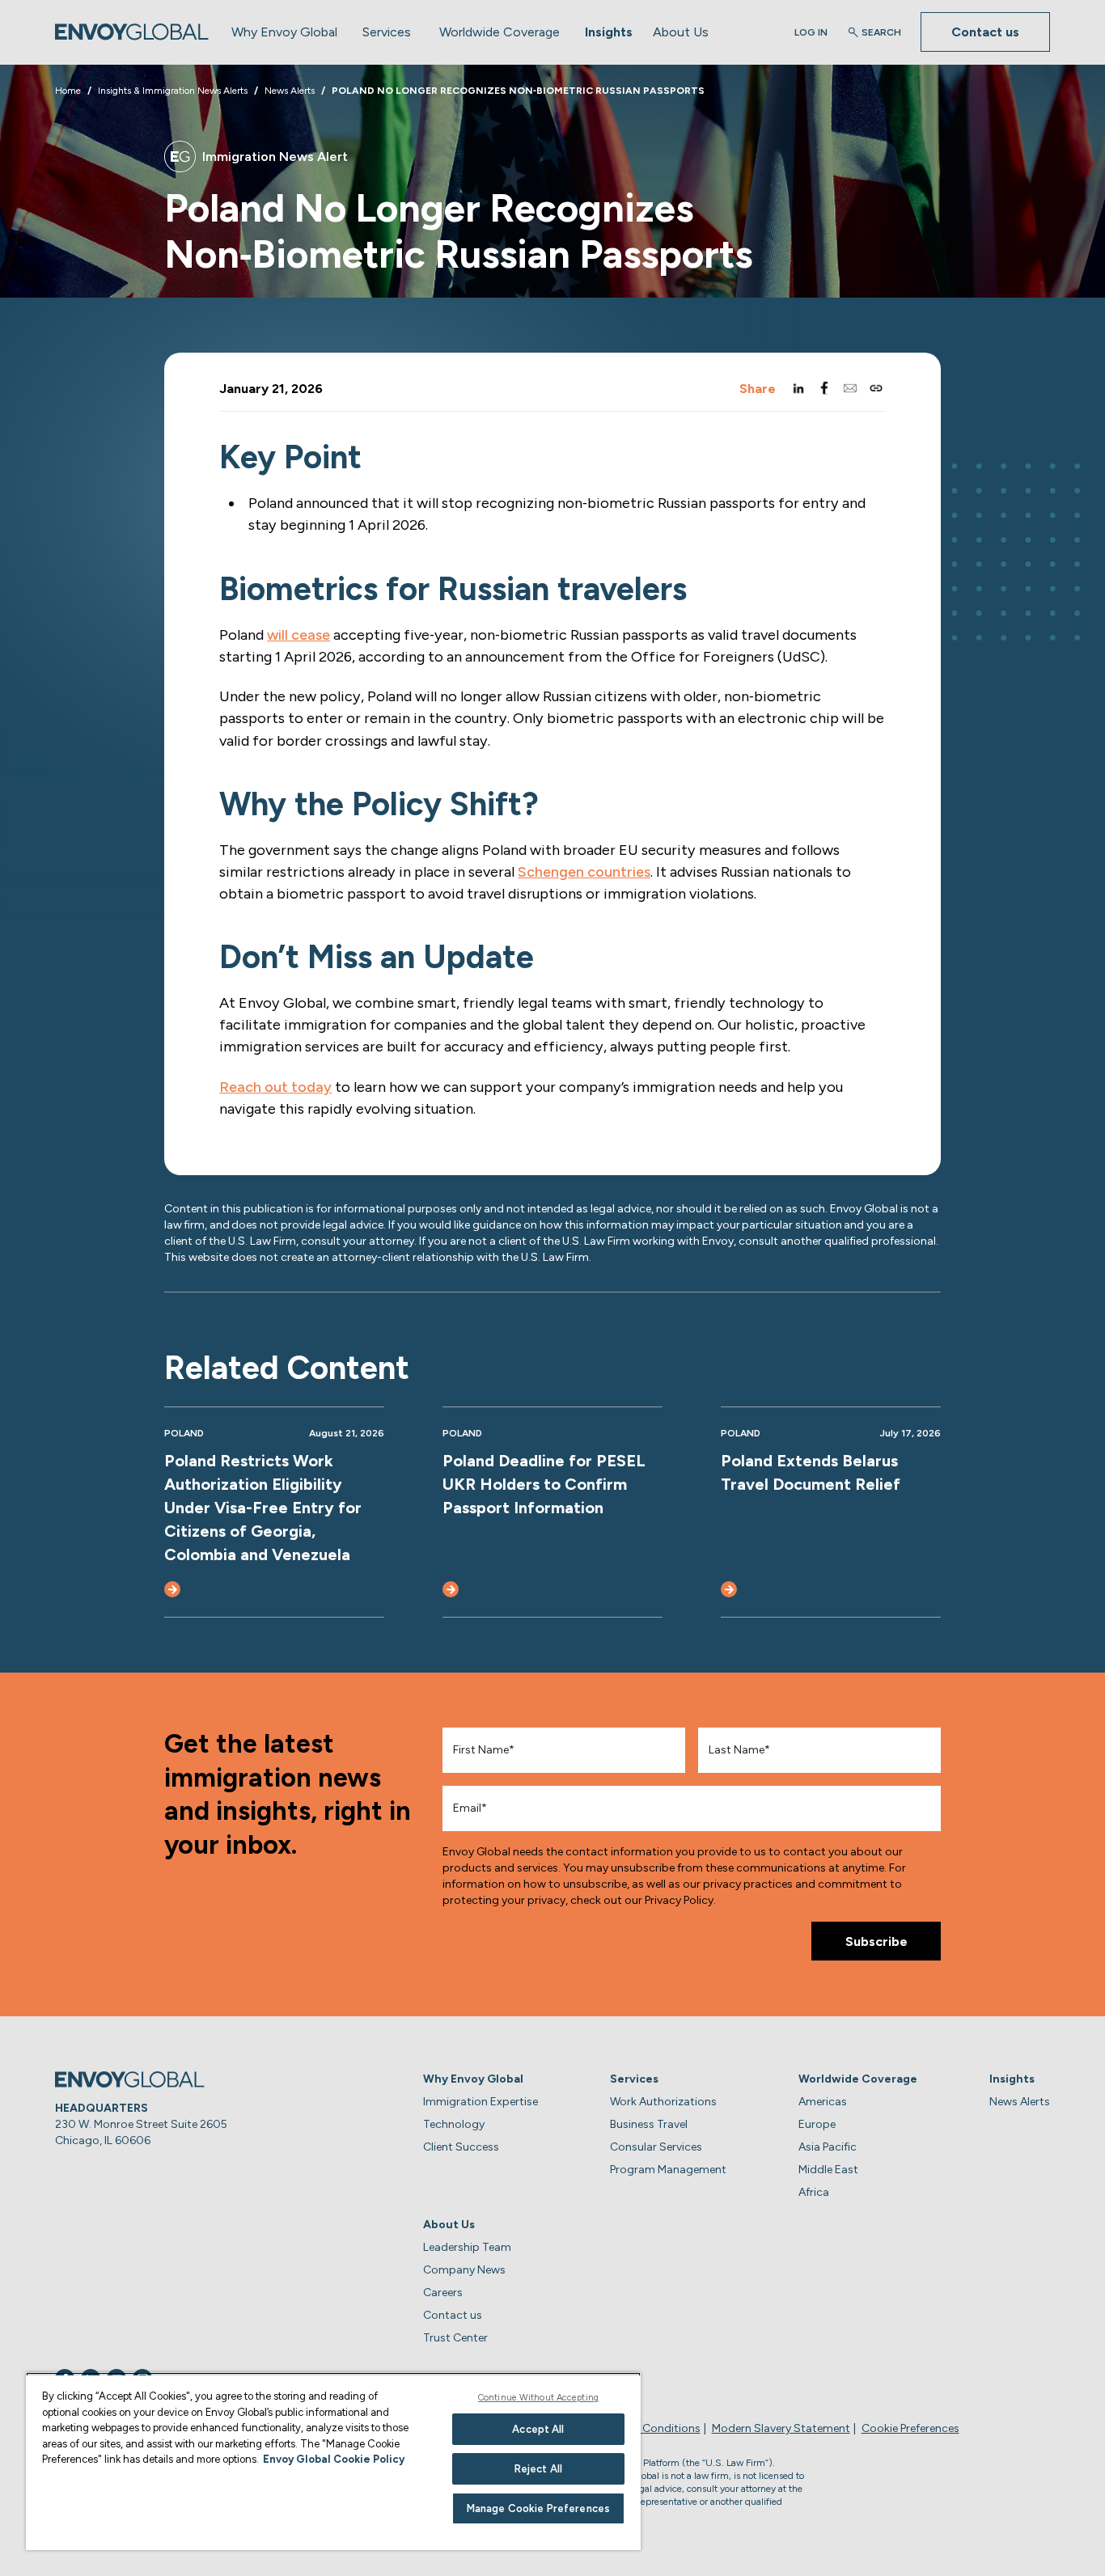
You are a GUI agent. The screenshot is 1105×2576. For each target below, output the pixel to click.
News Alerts (1020, 2102)
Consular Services (656, 2147)
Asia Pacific (828, 2147)
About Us (681, 32)
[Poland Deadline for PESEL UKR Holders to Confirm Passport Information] (451, 1589)
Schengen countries (584, 872)
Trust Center (455, 2338)
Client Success (461, 2147)
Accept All (538, 2429)
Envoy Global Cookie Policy (334, 2459)
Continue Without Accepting (538, 2398)
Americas (823, 2102)
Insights (609, 32)
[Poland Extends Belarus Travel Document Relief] (729, 1589)
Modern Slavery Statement (781, 2428)
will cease (298, 635)
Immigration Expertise (481, 2102)
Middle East (828, 2170)
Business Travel (649, 2124)
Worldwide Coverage (500, 32)
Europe (817, 2124)
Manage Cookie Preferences (538, 2508)
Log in (811, 32)
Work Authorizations (663, 2102)
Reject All (538, 2469)
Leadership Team (467, 2247)
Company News (464, 2270)
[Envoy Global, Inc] (132, 32)
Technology (454, 2124)
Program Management (668, 2170)
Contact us (985, 32)
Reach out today (275, 1087)
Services (387, 32)
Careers (443, 2293)
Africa (814, 2192)
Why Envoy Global (284, 32)
